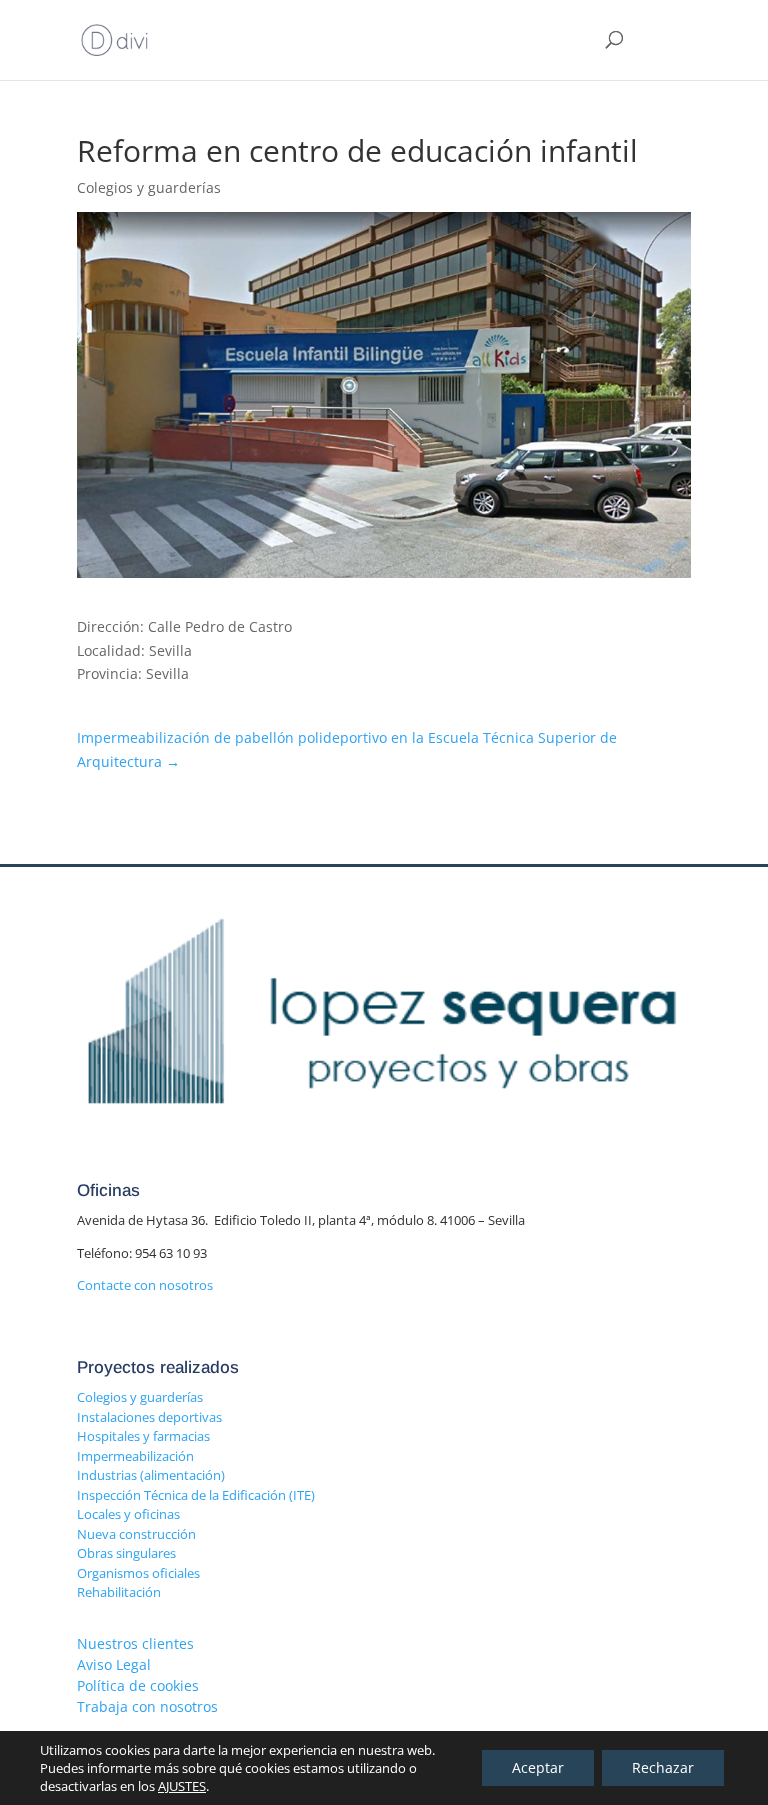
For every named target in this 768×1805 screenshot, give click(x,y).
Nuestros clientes (135, 1643)
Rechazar (663, 1767)
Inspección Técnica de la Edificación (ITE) (196, 1495)
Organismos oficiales (138, 1573)
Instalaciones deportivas (149, 1417)
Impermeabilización (135, 1456)
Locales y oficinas (128, 1514)
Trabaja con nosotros (147, 1706)
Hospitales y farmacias (143, 1436)
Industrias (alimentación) (151, 1475)
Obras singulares (126, 1553)
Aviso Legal (114, 1664)
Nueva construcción (136, 1534)
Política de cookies (138, 1685)
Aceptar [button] (538, 1767)
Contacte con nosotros (145, 1285)
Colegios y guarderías (140, 1397)
